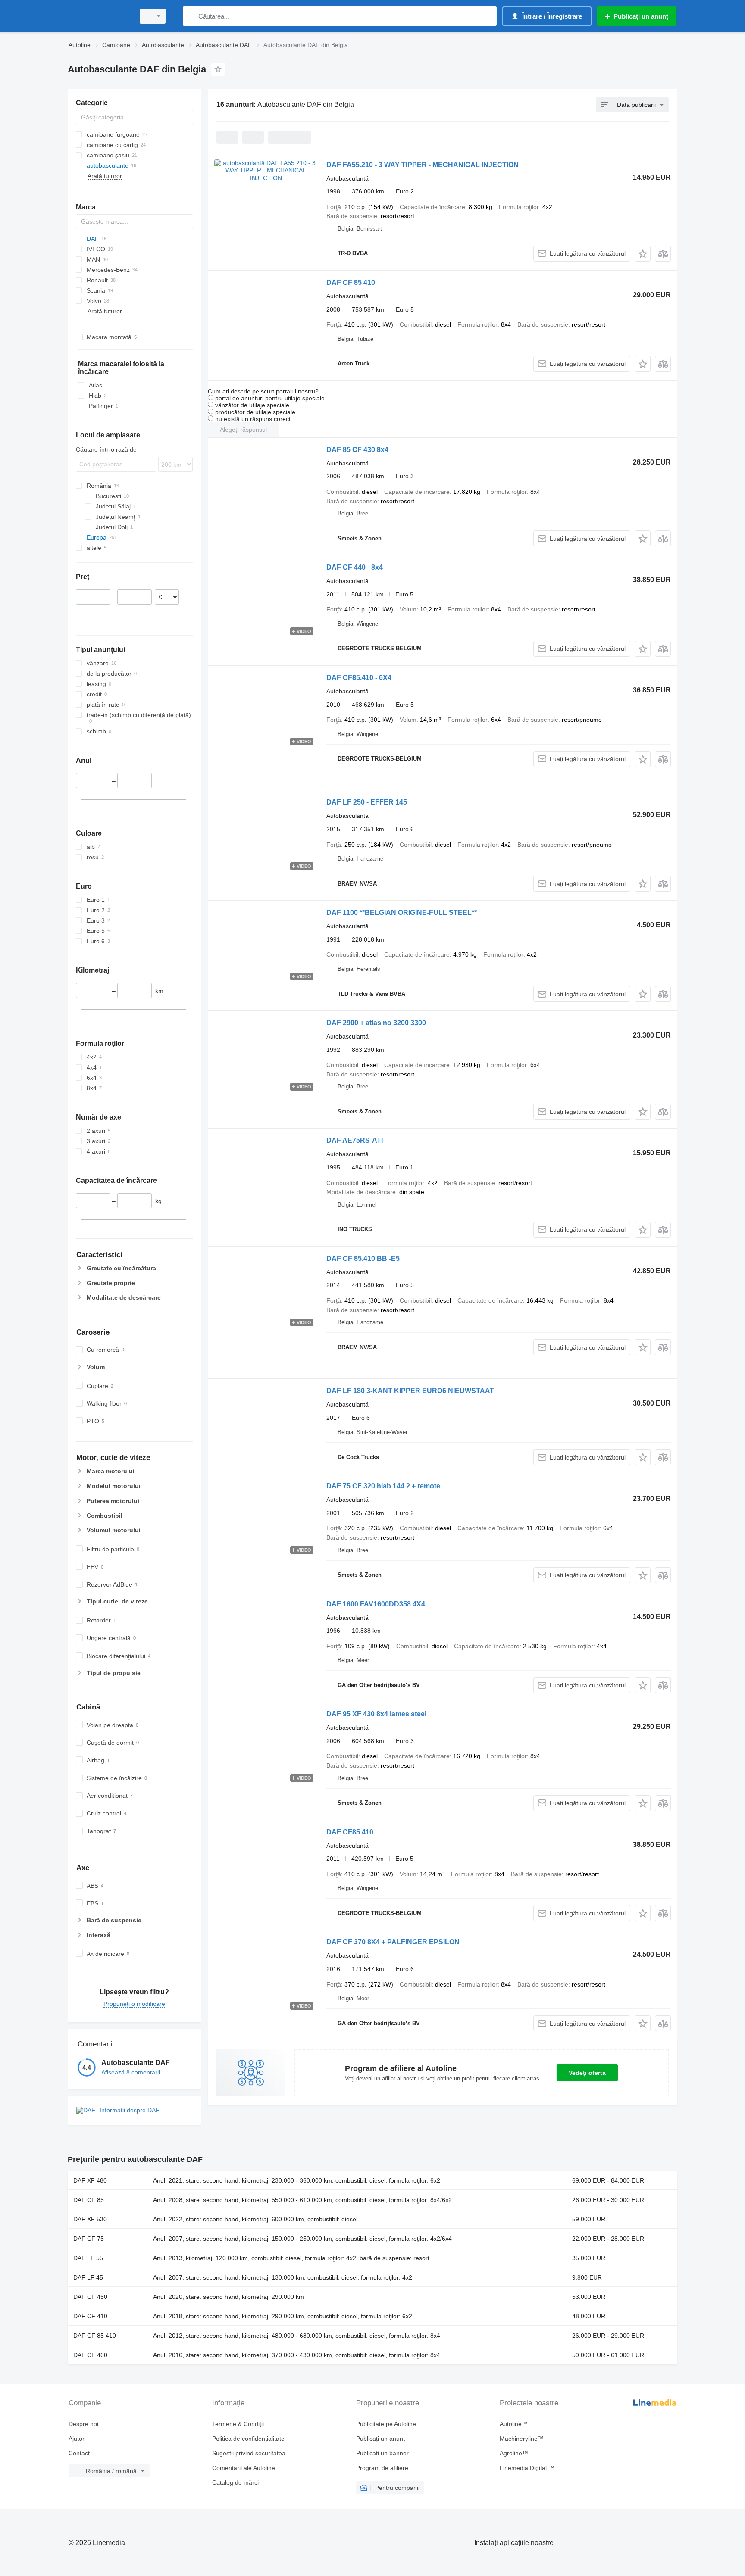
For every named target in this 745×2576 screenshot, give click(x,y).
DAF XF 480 (90, 2180)
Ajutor (77, 2439)
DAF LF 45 (88, 2277)
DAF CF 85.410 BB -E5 (363, 1258)
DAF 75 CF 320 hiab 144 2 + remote (383, 1486)
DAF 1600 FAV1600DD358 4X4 (376, 1604)
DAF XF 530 (90, 2219)
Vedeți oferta (587, 2073)
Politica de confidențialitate (248, 2439)
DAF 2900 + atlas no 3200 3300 (376, 1023)
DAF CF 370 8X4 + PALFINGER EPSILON (393, 1942)
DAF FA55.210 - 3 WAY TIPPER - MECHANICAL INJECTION (423, 165)
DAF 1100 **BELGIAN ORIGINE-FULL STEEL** (402, 912)
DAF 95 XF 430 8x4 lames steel (376, 1714)
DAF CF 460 (90, 2355)
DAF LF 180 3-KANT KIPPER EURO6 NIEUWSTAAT (410, 1391)
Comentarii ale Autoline (244, 2468)
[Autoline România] (99, 16)
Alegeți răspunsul (243, 430)
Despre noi (83, 2424)
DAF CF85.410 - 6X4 (359, 678)
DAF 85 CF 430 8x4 (357, 450)
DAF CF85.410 (350, 1832)
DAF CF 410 (90, 2316)
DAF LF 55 (88, 2258)
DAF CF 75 (89, 2239)
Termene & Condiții (238, 2424)
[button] (643, 254)
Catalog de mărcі (235, 2482)
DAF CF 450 (90, 2297)
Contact (79, 2453)
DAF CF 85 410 (351, 282)
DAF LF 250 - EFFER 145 (367, 802)
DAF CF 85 (89, 2200)
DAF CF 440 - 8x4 (355, 567)
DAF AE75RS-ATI (355, 1140)
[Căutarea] (191, 16)
